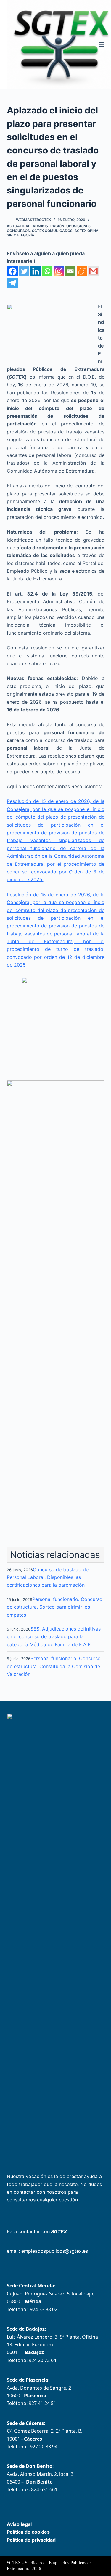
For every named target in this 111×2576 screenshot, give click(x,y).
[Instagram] (59, 271)
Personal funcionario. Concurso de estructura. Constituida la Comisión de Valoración (54, 1666)
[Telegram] (13, 283)
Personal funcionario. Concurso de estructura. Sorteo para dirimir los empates (55, 1607)
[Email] (70, 271)
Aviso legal (19, 2524)
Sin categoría (21, 235)
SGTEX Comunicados (52, 231)
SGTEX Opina (87, 231)
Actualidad (19, 226)
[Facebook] (13, 271)
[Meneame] (82, 271)
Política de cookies (28, 2532)
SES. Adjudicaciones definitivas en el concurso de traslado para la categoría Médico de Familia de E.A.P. (54, 1637)
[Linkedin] (36, 271)
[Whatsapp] (47, 271)
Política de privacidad (31, 2540)
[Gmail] (93, 271)
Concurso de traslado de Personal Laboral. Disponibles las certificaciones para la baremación (48, 1577)
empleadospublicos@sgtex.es (55, 2251)
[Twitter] (24, 271)
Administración (48, 226)
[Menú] (102, 44)
